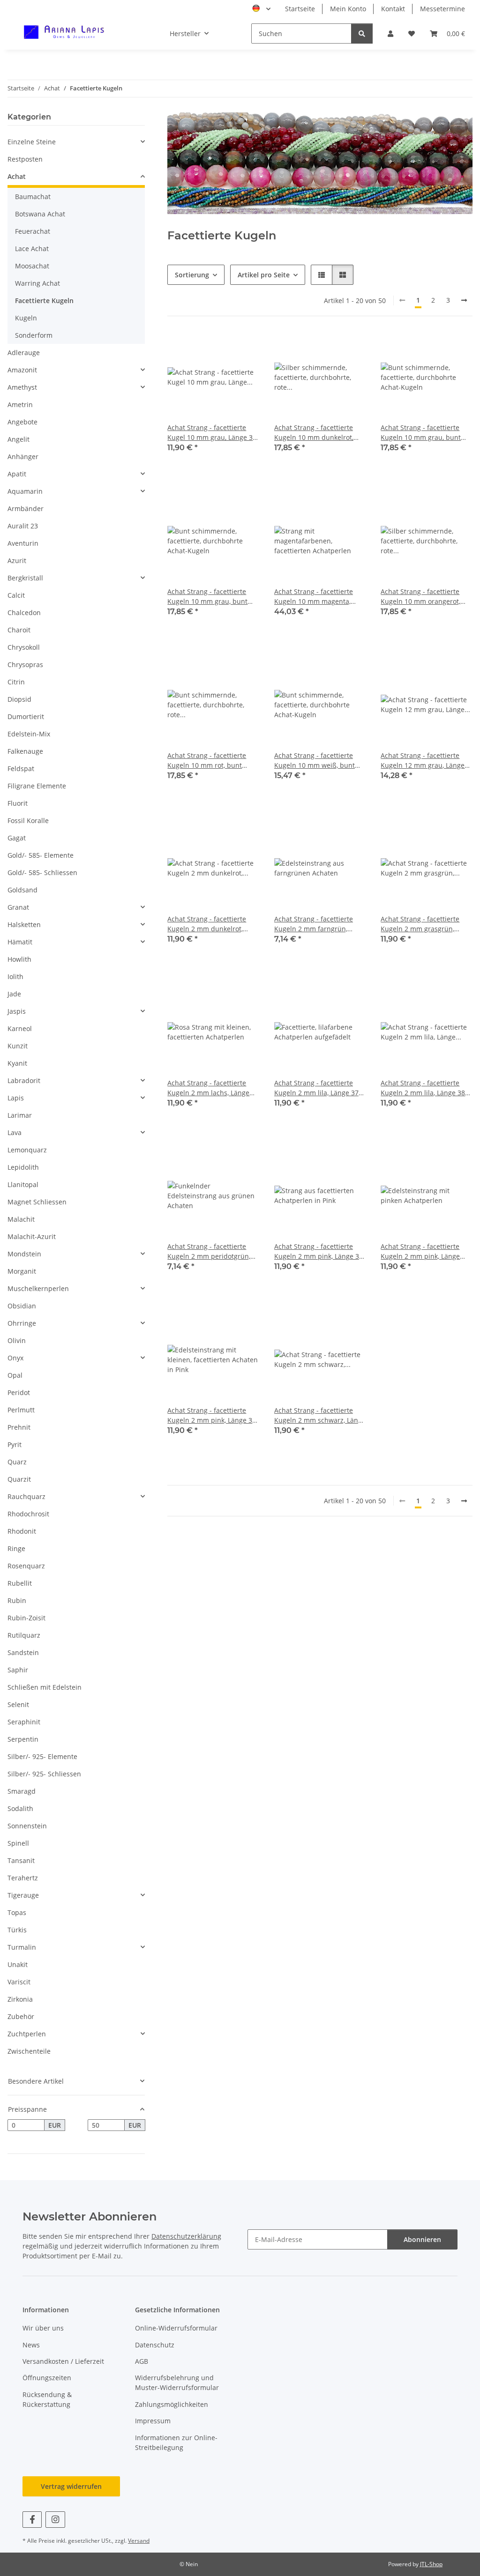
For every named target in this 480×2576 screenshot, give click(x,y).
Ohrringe (22, 1323)
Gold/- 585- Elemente (41, 855)
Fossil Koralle (28, 820)
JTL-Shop (431, 2564)
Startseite (300, 9)
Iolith (15, 976)
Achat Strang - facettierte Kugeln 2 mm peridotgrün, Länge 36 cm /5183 (209, 1251)
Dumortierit (26, 716)
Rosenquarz (26, 1566)
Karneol (20, 1028)
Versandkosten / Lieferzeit (63, 2361)
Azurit (17, 560)
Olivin (17, 1340)
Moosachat (32, 266)
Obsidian (22, 1306)
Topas (17, 1912)
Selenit (18, 1704)
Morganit (22, 1271)
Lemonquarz (27, 1150)
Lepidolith (23, 1167)
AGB (142, 2361)
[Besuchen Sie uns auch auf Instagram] (55, 2520)
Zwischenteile (29, 2051)
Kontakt (393, 9)
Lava (15, 1132)
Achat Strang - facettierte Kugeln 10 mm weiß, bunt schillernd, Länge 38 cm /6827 (315, 761)
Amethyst (22, 387)
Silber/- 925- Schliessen (44, 1774)
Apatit (17, 474)
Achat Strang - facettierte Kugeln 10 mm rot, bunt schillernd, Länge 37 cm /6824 (207, 761)
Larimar (20, 1115)
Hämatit (20, 942)
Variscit (19, 1982)
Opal (15, 1375)
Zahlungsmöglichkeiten (172, 2404)
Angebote (22, 422)
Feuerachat (33, 231)
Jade (14, 994)
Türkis (17, 1930)
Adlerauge (24, 353)
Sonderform (34, 335)
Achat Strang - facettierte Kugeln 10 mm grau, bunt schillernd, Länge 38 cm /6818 (207, 597)
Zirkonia (20, 1999)
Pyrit (15, 1444)
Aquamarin (25, 491)
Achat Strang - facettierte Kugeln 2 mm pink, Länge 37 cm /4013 (212, 1415)
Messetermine (442, 9)
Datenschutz (155, 2345)
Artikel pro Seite (264, 275)
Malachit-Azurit (32, 1236)
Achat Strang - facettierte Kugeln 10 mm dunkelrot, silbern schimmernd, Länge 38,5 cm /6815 (317, 433)
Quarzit (19, 1479)
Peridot (19, 1392)
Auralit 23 (23, 526)
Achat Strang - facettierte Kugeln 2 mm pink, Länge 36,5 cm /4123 (420, 1251)
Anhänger (23, 457)
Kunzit (18, 1046)
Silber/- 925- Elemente (42, 1756)
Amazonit (22, 370)
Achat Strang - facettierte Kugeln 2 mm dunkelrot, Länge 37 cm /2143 (207, 924)
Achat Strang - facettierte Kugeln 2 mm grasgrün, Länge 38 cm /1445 (420, 924)
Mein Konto (348, 9)
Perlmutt (21, 1410)
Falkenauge (25, 751)
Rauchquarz (26, 1496)
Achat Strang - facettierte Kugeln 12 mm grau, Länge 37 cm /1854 (423, 761)
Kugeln (26, 318)
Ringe (16, 1548)
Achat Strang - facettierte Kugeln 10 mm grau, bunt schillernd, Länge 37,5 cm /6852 (421, 433)
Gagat (17, 838)
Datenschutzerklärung (186, 2236)
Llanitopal (23, 1184)
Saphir (18, 1670)
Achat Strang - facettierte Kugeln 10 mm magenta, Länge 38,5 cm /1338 (314, 597)
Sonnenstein (27, 1826)
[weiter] (464, 300)
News (31, 2345)
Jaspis (17, 1011)
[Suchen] (362, 33)
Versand (139, 2541)
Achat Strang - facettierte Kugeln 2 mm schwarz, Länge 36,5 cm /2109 (320, 1415)
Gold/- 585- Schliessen (42, 872)
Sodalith (20, 1808)
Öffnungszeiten (47, 2378)
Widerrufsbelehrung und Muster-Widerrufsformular (177, 2383)
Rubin (17, 1600)
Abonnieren (422, 2239)
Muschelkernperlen (38, 1288)
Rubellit (20, 1583)
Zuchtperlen (27, 2034)
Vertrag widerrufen (71, 2486)
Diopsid (19, 699)
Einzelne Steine (32, 142)
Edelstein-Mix (29, 734)
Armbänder (26, 509)
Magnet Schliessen (37, 1202)
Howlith (19, 959)
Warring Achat (37, 283)
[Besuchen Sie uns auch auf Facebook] (32, 2520)
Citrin (16, 682)
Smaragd (22, 1791)
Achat (17, 176)
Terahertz (23, 1878)
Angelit (19, 439)
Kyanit (17, 1063)
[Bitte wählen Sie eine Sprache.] (261, 9)
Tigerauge (23, 1895)
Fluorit (18, 803)
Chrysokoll (24, 647)
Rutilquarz (24, 1635)
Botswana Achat (40, 214)
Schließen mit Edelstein (45, 1687)
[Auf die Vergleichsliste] (219, 347)
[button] (390, 33)
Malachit (21, 1219)
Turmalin (22, 1947)
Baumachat (33, 197)
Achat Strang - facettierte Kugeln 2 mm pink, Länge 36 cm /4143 (319, 1251)
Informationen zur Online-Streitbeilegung (176, 2442)
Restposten (25, 159)
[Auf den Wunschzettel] (243, 347)
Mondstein (24, 1254)
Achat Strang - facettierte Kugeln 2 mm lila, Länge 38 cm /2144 (423, 1088)
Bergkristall (25, 578)
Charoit (19, 630)
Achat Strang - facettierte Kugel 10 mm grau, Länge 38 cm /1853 (212, 433)
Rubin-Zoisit (26, 1618)
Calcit (16, 595)
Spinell (18, 1843)
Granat (18, 907)
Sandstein (23, 1652)
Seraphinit (24, 1722)
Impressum (153, 2421)
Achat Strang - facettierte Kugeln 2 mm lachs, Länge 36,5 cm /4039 (208, 1088)
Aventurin (23, 543)
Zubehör (21, 2016)
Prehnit (19, 1427)
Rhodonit (22, 1531)
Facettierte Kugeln (44, 301)
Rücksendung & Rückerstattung (47, 2399)
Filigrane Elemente (37, 786)
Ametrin (20, 405)
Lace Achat (32, 249)
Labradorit (24, 1080)
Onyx (15, 1358)
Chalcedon (24, 612)
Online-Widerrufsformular (176, 2328)
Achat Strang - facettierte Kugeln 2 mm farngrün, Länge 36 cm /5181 (314, 924)
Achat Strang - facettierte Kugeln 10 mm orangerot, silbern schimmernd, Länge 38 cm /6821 (424, 597)
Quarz (17, 1462)
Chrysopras (25, 664)
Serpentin (23, 1739)
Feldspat (21, 768)
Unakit (18, 1964)
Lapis (16, 1098)
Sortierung (192, 275)
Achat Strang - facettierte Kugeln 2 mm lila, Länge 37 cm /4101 (316, 1088)
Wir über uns (43, 2328)
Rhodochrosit (28, 1514)
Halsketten (24, 924)
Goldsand (22, 890)
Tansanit (21, 1860)
